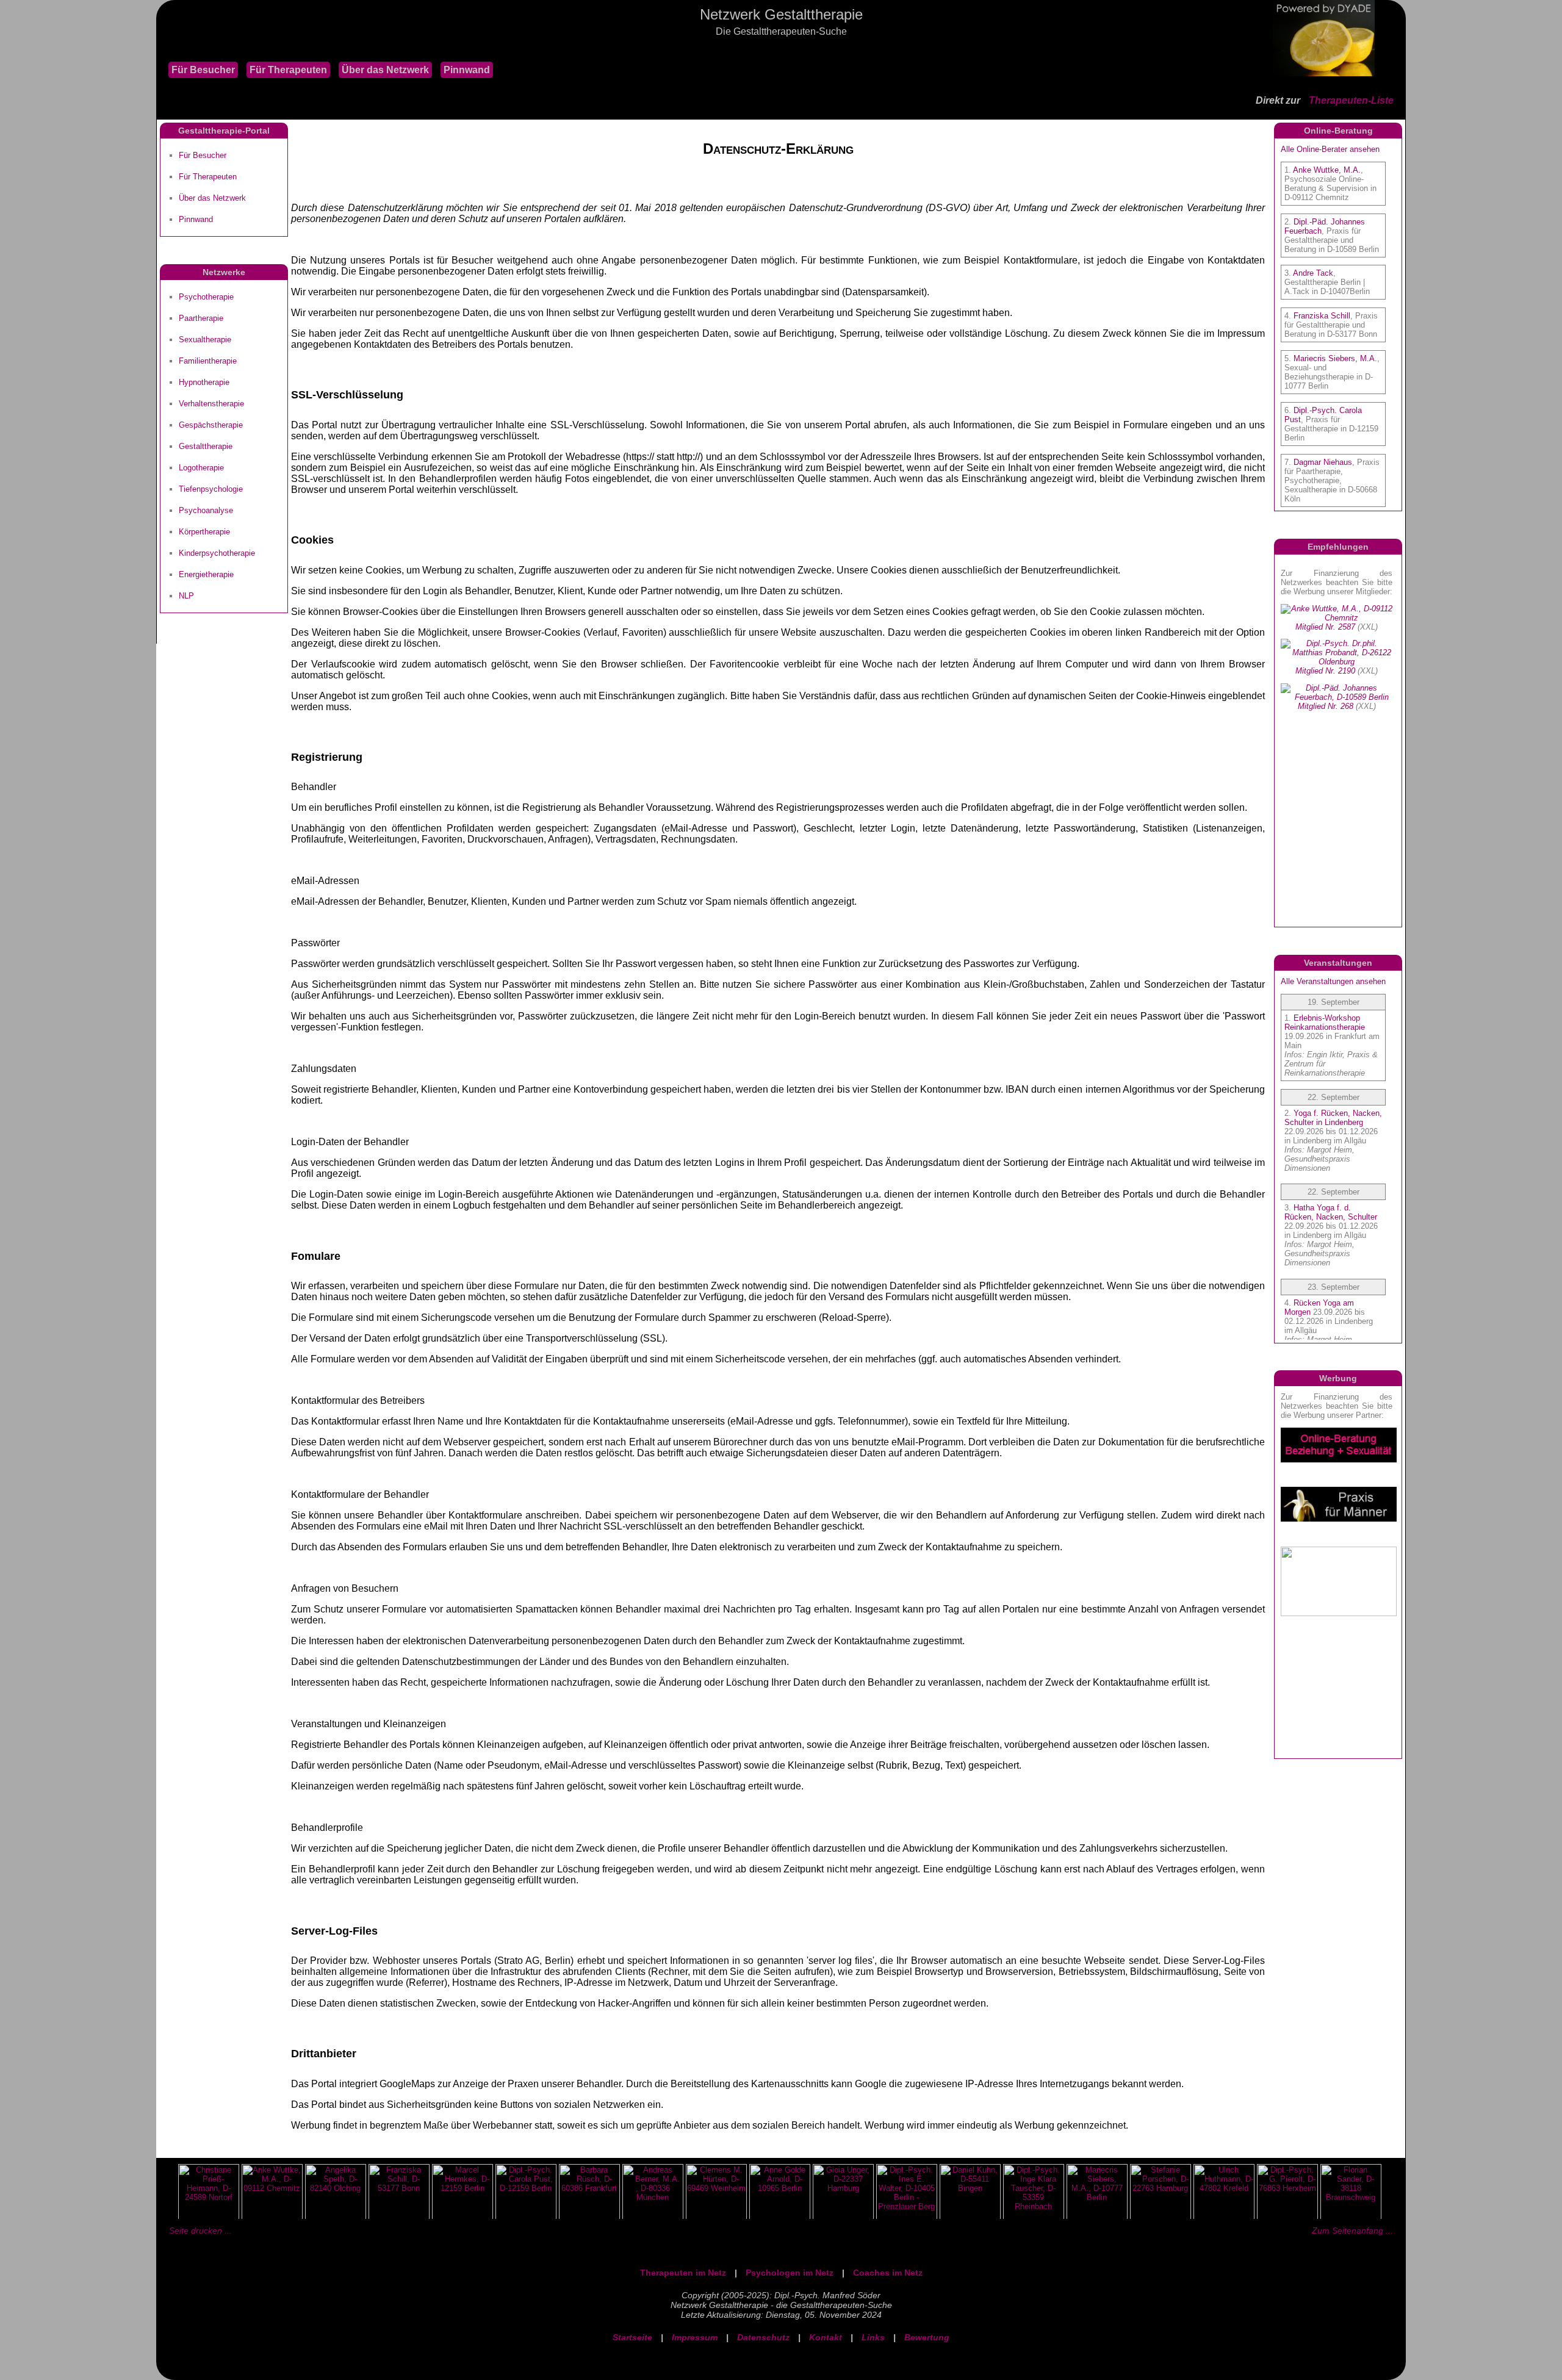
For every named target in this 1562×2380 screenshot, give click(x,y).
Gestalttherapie (206, 446)
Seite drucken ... (200, 2231)
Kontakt (826, 2337)
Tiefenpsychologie (211, 489)
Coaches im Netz (888, 2273)
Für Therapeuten (288, 70)
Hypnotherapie (204, 382)
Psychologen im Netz (790, 2273)
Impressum (695, 2337)
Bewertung (927, 2337)
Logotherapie (201, 468)
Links (873, 2337)
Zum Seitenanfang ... (1352, 2231)
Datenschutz (763, 2337)
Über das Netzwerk (385, 70)
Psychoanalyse (206, 510)
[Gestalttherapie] (162, 49)
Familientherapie (208, 361)
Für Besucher (203, 70)
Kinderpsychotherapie (217, 553)
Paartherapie (201, 318)
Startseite (632, 2337)
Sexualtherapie (205, 340)
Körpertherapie (204, 532)
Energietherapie (206, 574)
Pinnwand (467, 70)
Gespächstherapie (211, 425)
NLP (186, 596)
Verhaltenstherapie (211, 404)
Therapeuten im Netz (683, 2273)
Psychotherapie (206, 297)
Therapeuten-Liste (1351, 100)
